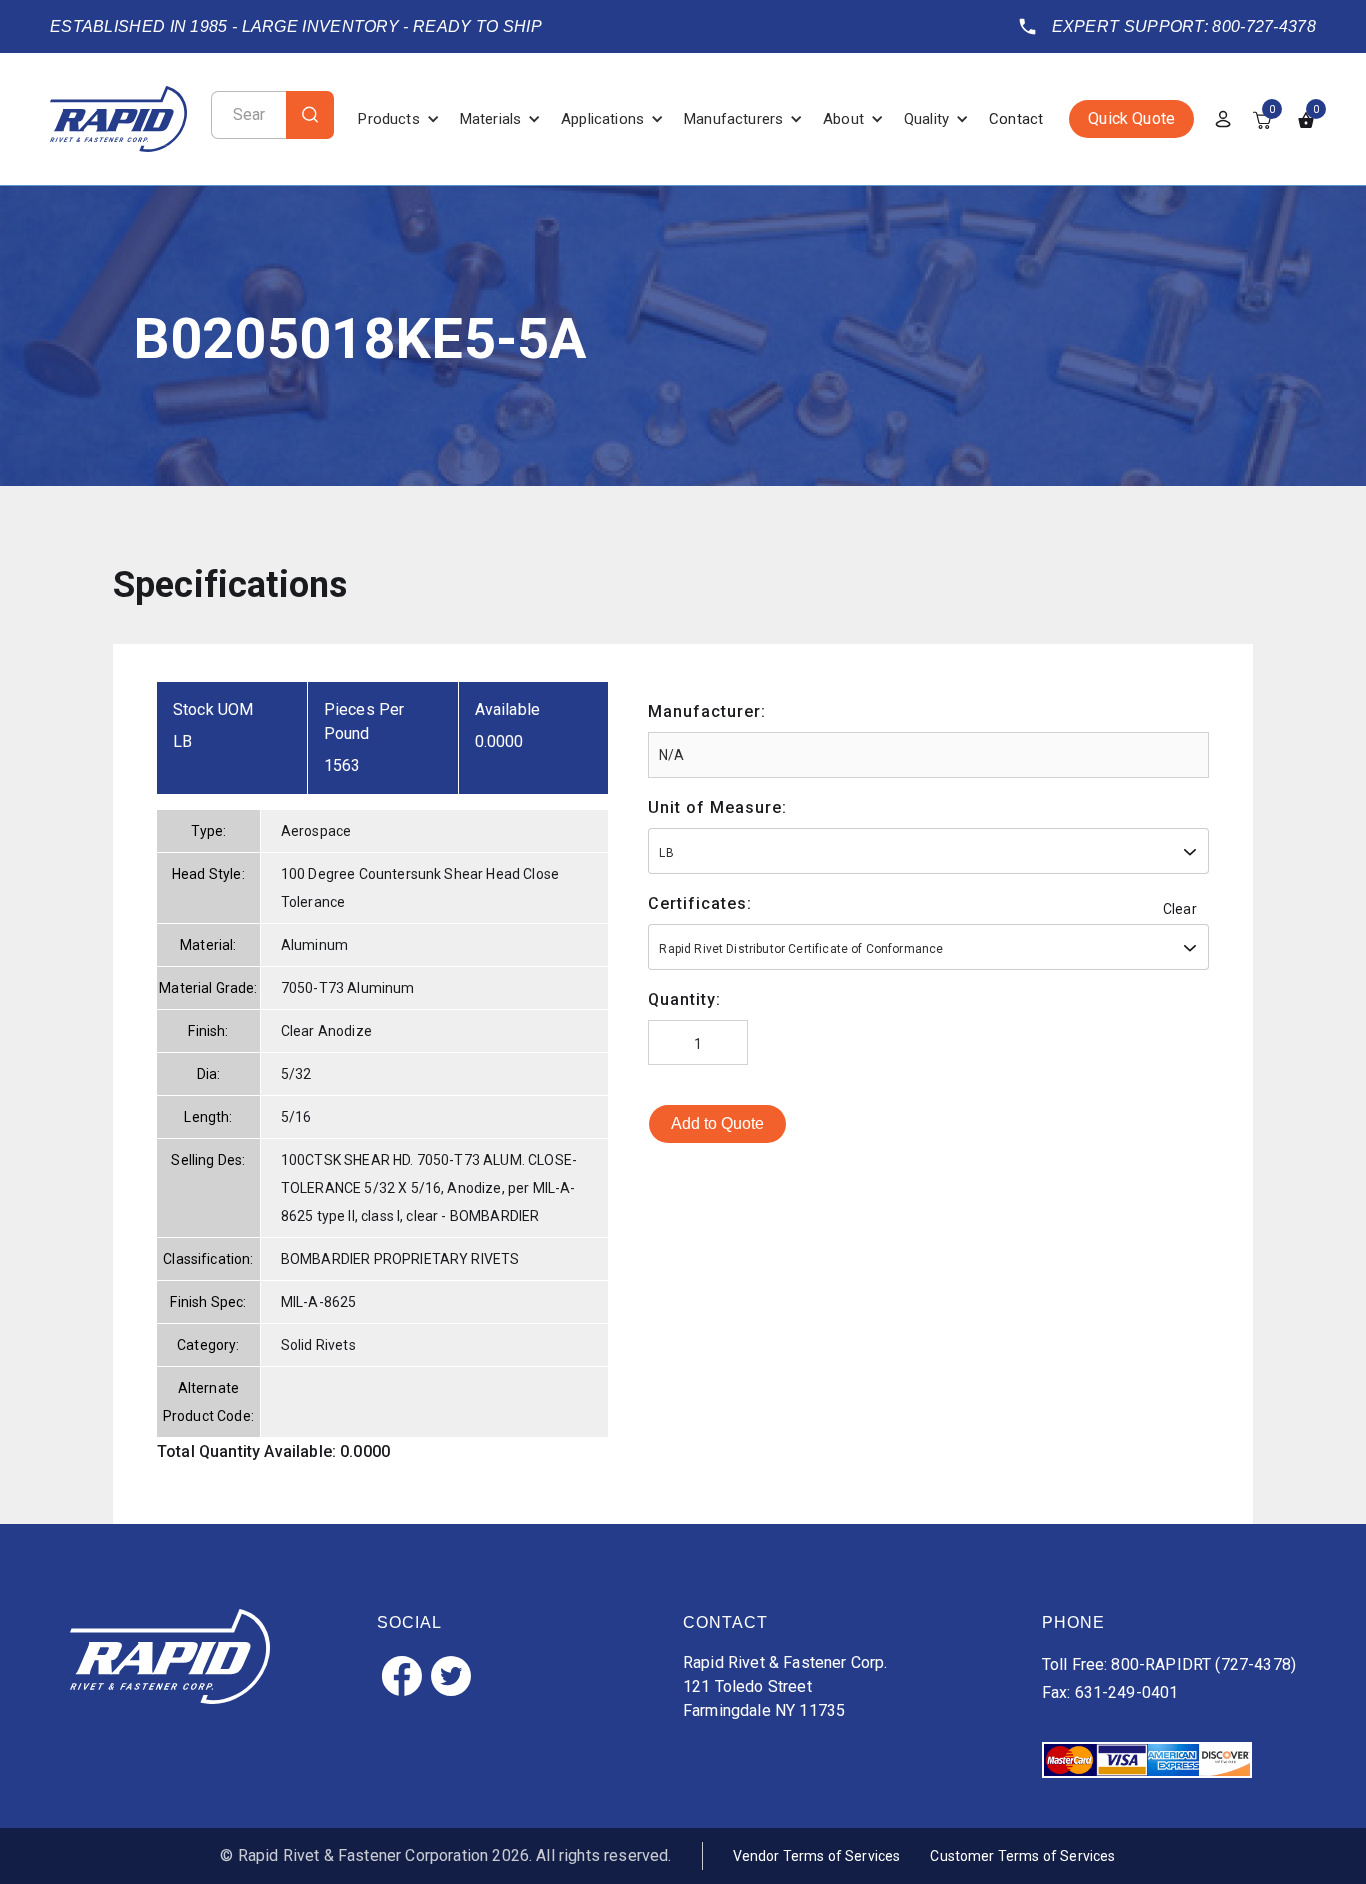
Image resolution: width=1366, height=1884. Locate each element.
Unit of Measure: (717, 807)
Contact (1016, 119)
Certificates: (700, 903)
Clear (1180, 909)
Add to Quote (717, 1123)
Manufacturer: (707, 711)
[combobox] (928, 851)
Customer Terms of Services (1022, 1856)
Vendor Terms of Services (817, 1856)
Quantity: (684, 999)
